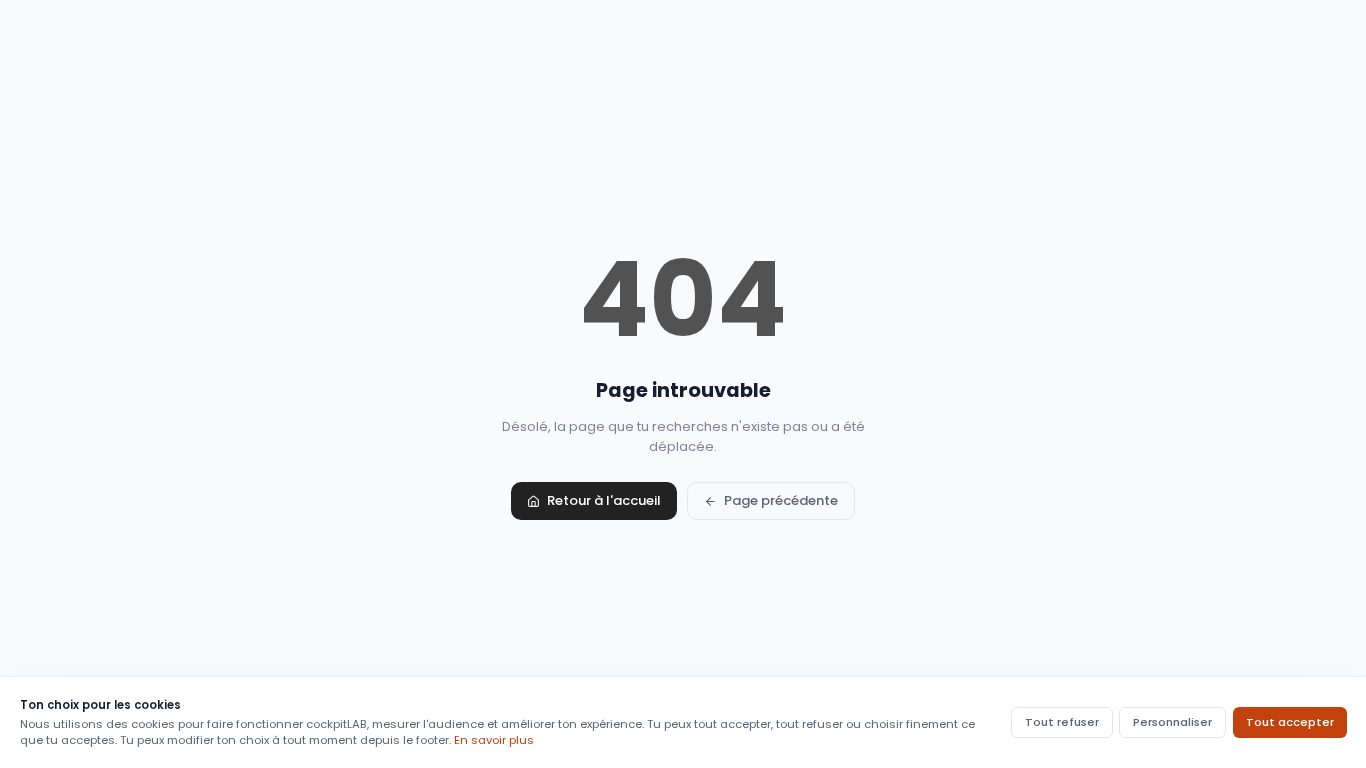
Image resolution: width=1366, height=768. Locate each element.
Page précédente (781, 500)
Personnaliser (1172, 722)
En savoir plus (494, 740)
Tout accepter (1290, 722)
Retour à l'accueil (604, 500)
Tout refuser (1062, 722)
